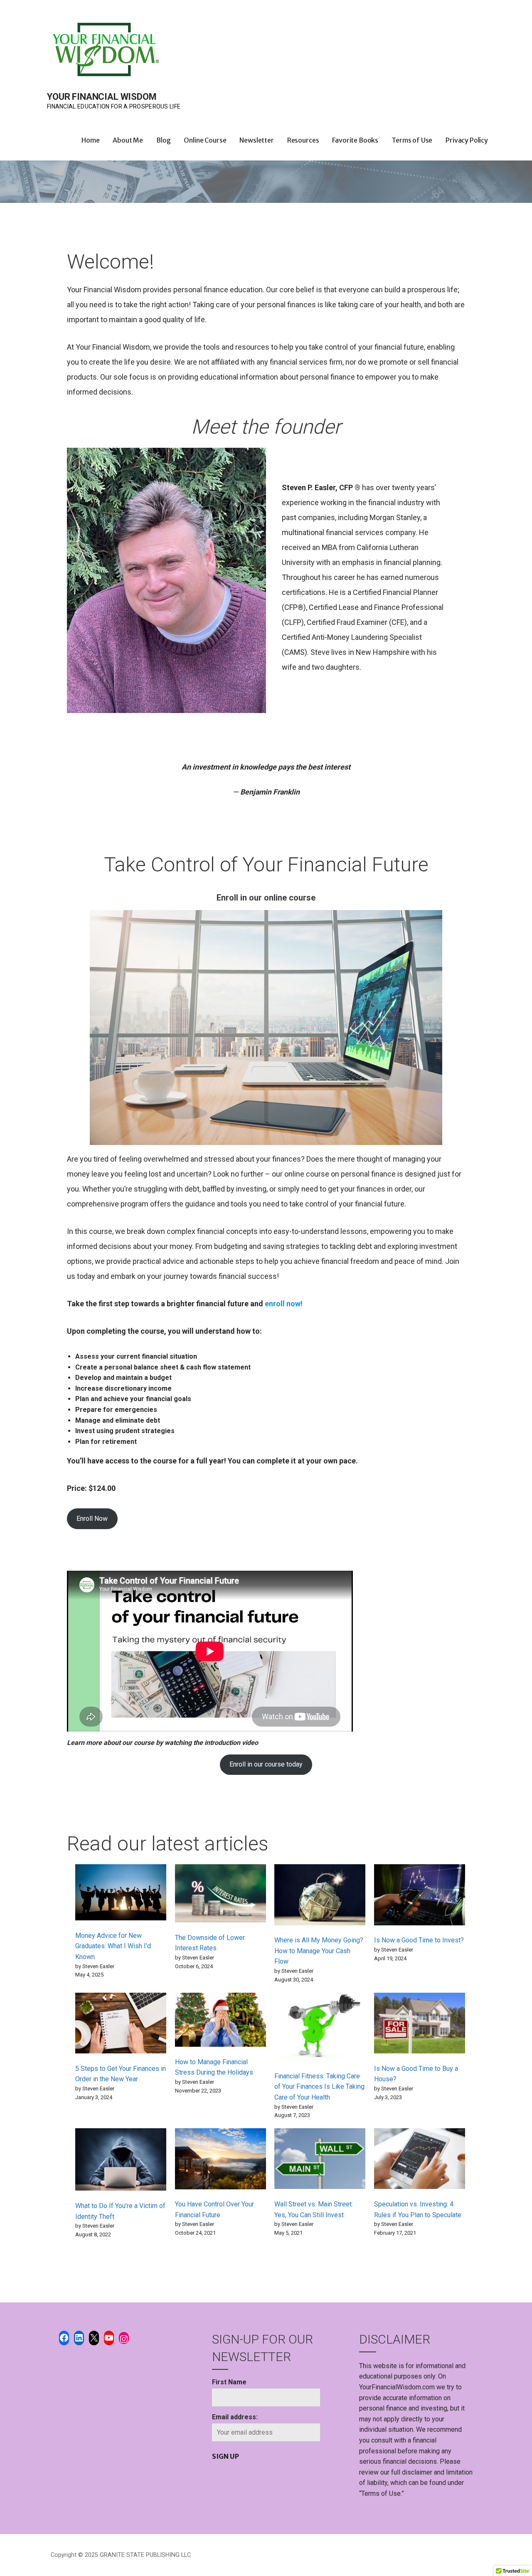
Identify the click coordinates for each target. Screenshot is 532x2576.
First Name (229, 2382)
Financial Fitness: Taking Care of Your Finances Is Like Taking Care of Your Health (319, 2087)
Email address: (235, 2417)
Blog (163, 140)
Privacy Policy (467, 140)
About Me (128, 140)
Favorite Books (355, 140)
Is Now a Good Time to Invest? (419, 1940)
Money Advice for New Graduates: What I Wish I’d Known (113, 1946)
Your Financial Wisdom (102, 97)
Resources (303, 140)
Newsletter (256, 140)
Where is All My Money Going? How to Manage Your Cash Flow (319, 1951)
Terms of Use (412, 140)
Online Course (205, 140)
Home (90, 140)
